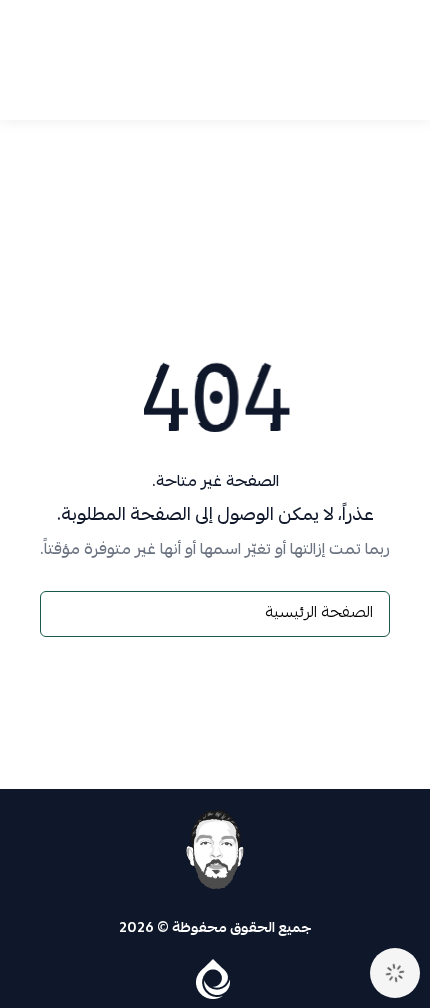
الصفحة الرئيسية (319, 614)
